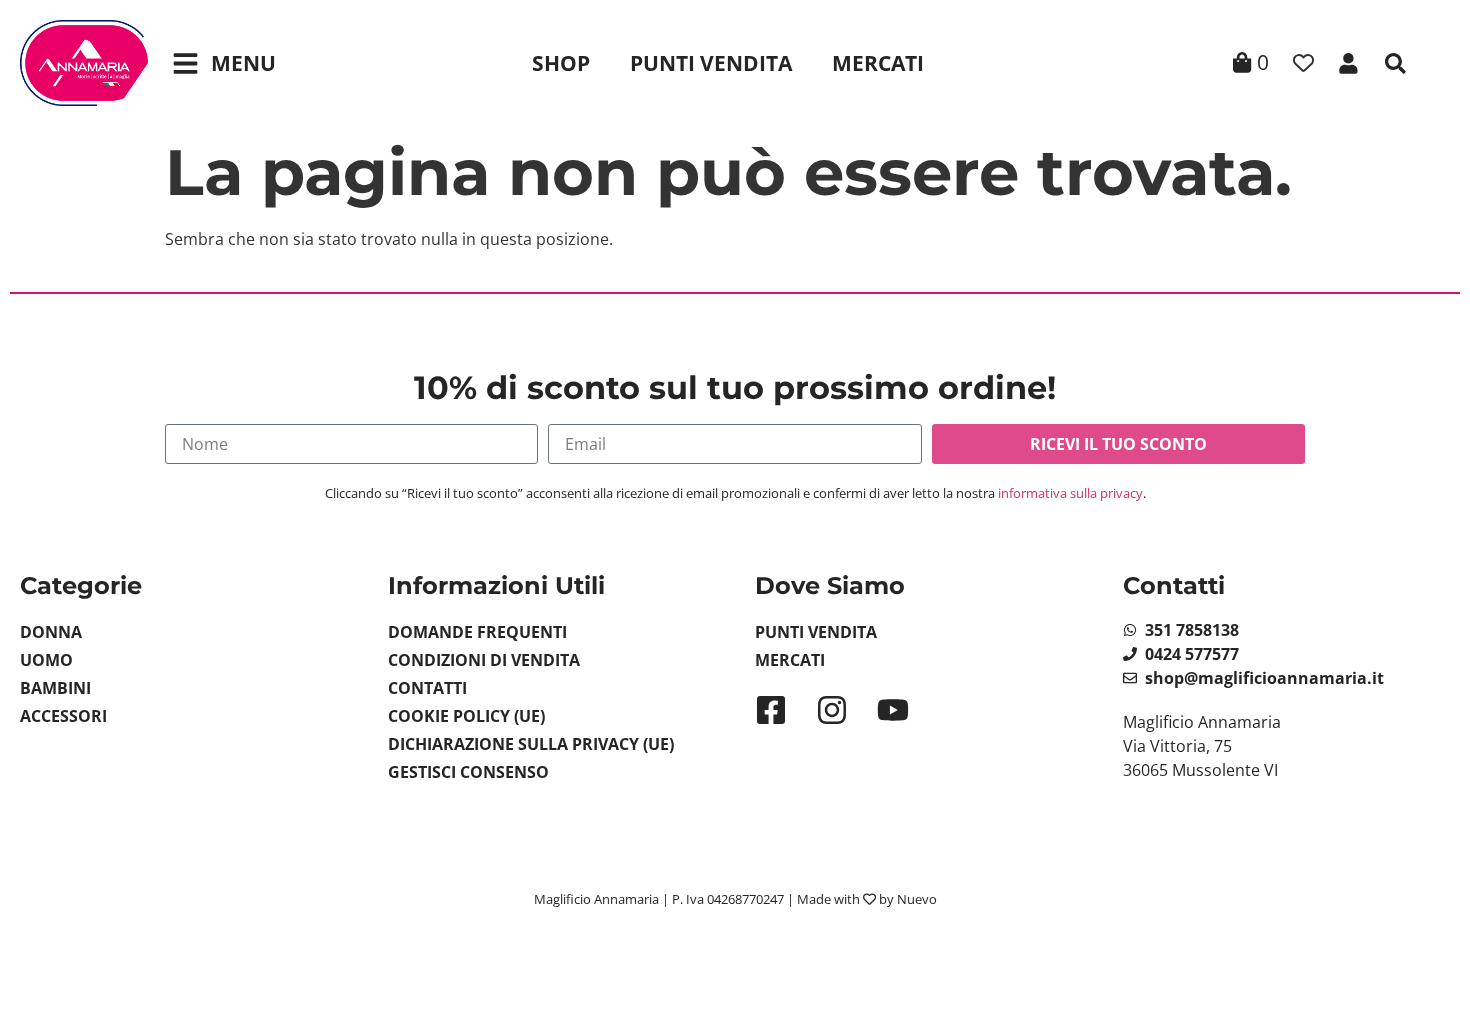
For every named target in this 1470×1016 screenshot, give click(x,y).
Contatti (427, 688)
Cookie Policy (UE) (466, 716)
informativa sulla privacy (1070, 493)
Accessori (63, 716)
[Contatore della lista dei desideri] (1303, 63)
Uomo (46, 660)
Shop (561, 63)
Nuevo (917, 899)
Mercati (878, 63)
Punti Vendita (711, 63)
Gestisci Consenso (468, 772)
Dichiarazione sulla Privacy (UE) (531, 744)
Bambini (55, 688)
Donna (51, 632)
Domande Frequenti (477, 632)
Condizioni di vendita (484, 660)
